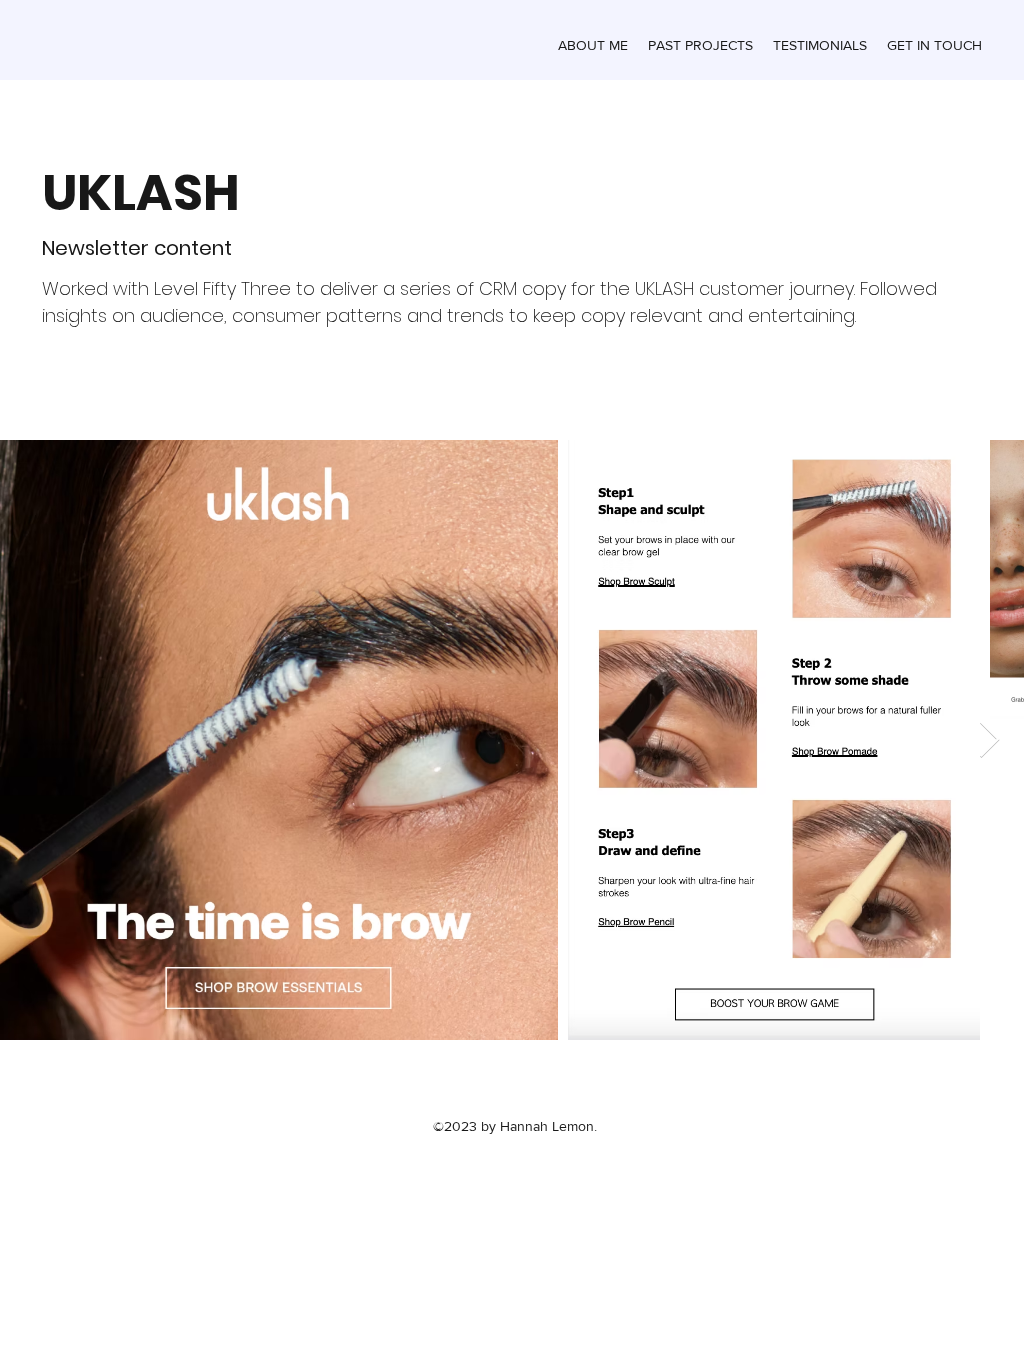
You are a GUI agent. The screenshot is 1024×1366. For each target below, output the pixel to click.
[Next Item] (989, 740)
